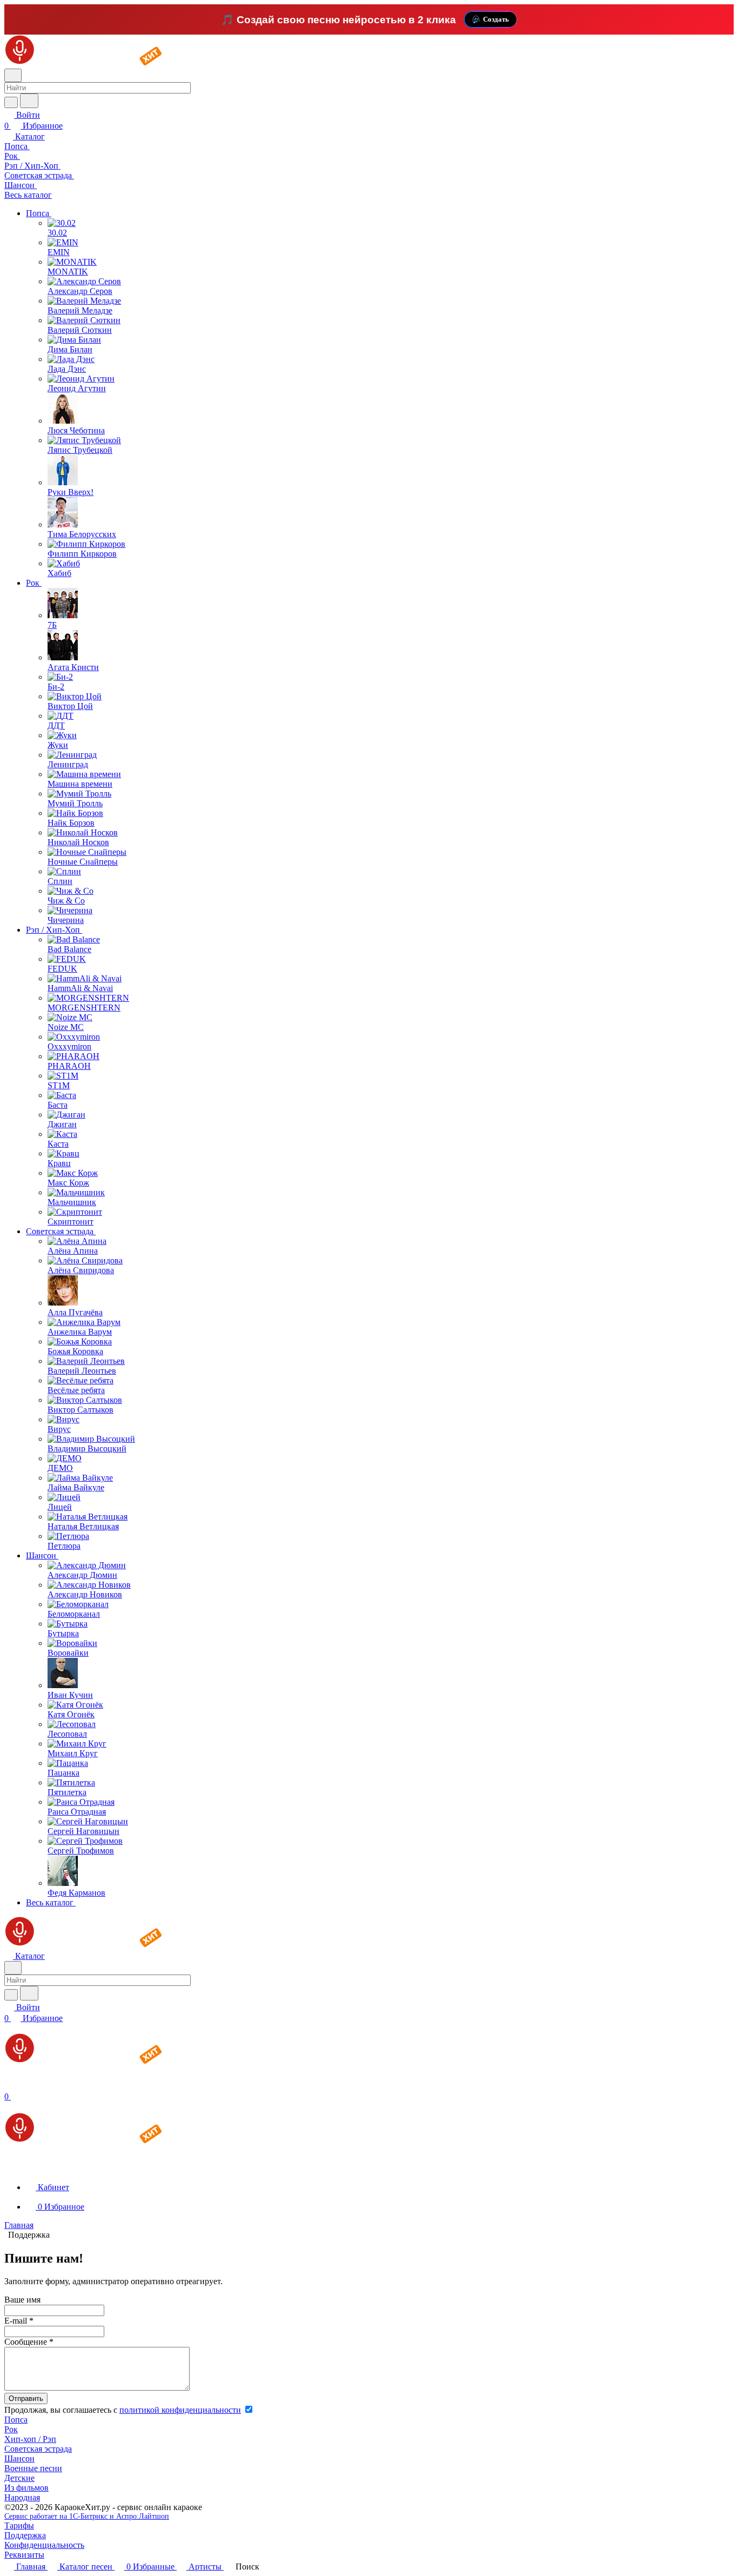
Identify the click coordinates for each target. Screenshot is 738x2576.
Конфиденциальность (44, 2545)
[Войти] (9, 2086)
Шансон (19, 2458)
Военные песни (33, 2468)
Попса (16, 2420)
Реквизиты (24, 2555)
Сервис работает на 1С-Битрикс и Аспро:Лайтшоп (87, 2516)
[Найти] (29, 101)
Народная (22, 2497)
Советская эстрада (38, 2449)
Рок (11, 2429)
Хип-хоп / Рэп (30, 2439)
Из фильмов (26, 2488)
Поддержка (25, 2535)
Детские (19, 2478)
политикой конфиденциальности (180, 2410)
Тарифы (19, 2525)
